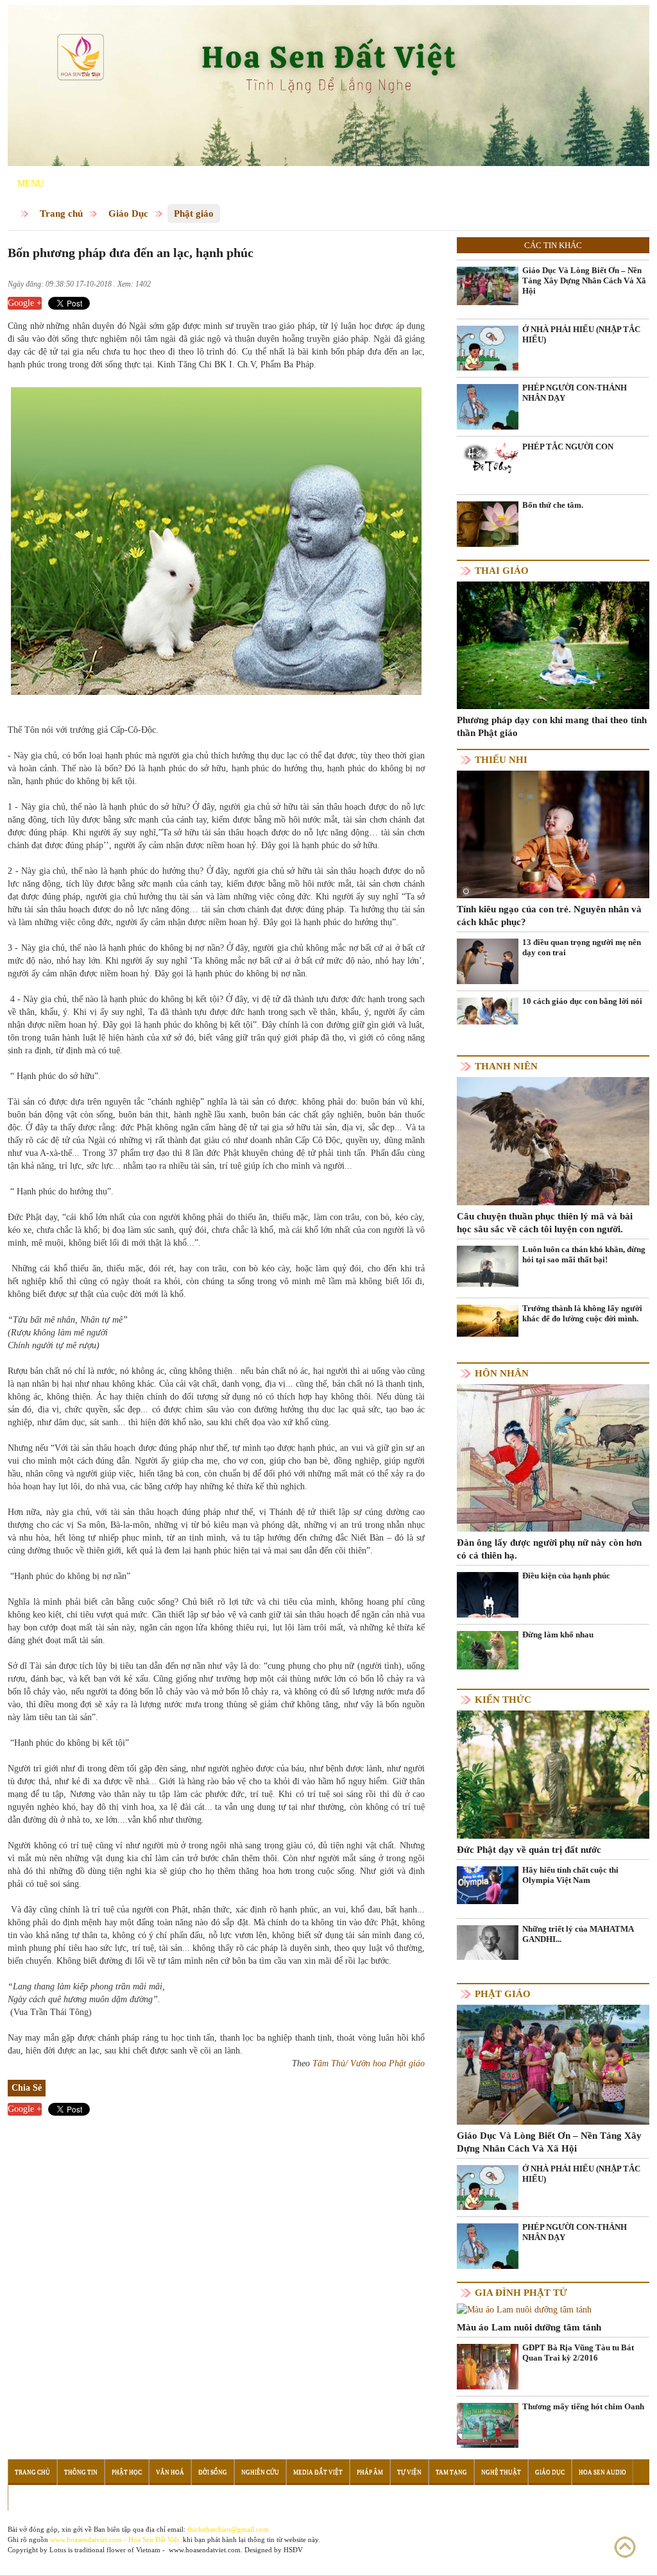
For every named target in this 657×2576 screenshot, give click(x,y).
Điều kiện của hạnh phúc (566, 1576)
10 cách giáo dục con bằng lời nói (582, 1001)
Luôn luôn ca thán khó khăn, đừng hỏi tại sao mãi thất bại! (584, 1254)
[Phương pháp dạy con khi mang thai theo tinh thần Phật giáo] (553, 645)
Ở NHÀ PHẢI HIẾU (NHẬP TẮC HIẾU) (581, 334)
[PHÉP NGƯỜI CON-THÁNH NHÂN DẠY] (488, 422)
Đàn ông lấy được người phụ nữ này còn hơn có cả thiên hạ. (549, 1549)
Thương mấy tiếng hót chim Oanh (583, 2406)
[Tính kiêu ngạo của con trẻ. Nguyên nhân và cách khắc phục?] (553, 834)
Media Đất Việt (318, 2472)
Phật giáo (194, 213)
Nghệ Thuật (501, 2472)
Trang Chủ (32, 2472)
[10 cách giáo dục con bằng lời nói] (488, 1010)
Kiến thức (503, 1700)
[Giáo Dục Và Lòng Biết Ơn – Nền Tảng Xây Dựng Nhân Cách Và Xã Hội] (488, 285)
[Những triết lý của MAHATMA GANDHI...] (488, 1942)
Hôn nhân (502, 1373)
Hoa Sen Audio (602, 2472)
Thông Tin (81, 2472)
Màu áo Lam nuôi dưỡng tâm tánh (529, 2327)
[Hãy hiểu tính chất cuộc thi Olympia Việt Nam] (488, 1885)
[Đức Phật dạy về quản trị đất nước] (553, 1774)
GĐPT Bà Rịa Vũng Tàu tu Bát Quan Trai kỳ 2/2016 (578, 2353)
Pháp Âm (370, 2472)
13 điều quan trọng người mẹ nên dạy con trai (582, 947)
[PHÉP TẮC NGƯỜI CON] (488, 457)
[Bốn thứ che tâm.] (488, 523)
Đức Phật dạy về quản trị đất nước (529, 1850)
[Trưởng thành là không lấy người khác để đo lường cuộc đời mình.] (488, 1320)
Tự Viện (409, 2472)
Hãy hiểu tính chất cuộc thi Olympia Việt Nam (570, 1875)
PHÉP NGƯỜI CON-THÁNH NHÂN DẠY (575, 393)
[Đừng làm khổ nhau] (488, 1649)
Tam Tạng (451, 2472)
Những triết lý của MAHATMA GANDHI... (578, 1934)
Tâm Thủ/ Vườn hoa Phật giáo (369, 2063)
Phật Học (127, 2472)
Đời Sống (213, 2472)
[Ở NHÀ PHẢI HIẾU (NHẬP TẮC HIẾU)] (488, 363)
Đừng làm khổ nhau (558, 1635)
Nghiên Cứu (260, 2472)
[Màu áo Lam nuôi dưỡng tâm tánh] (524, 2310)
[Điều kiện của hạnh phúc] (488, 1612)
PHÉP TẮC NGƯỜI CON (568, 447)
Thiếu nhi (501, 760)
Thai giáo (502, 571)
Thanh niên (506, 1066)
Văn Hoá (170, 2472)
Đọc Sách (30, 2498)
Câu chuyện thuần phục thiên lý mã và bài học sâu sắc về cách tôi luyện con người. (545, 1223)
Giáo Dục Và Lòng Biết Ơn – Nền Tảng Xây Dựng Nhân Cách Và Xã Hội (584, 280)
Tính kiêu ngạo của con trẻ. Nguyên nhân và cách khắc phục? (549, 916)
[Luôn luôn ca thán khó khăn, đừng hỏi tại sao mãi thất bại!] (488, 1266)
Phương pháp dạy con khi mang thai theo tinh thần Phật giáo (552, 726)
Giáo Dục (128, 213)
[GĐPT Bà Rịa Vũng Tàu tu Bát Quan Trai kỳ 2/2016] (488, 2367)
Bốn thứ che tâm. (553, 505)
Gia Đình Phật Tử (521, 2293)
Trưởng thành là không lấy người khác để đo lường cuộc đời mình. (582, 1313)
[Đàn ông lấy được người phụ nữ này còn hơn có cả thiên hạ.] (553, 1458)
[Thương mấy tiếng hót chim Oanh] (488, 2425)
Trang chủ (61, 213)
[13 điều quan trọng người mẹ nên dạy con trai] (488, 961)
